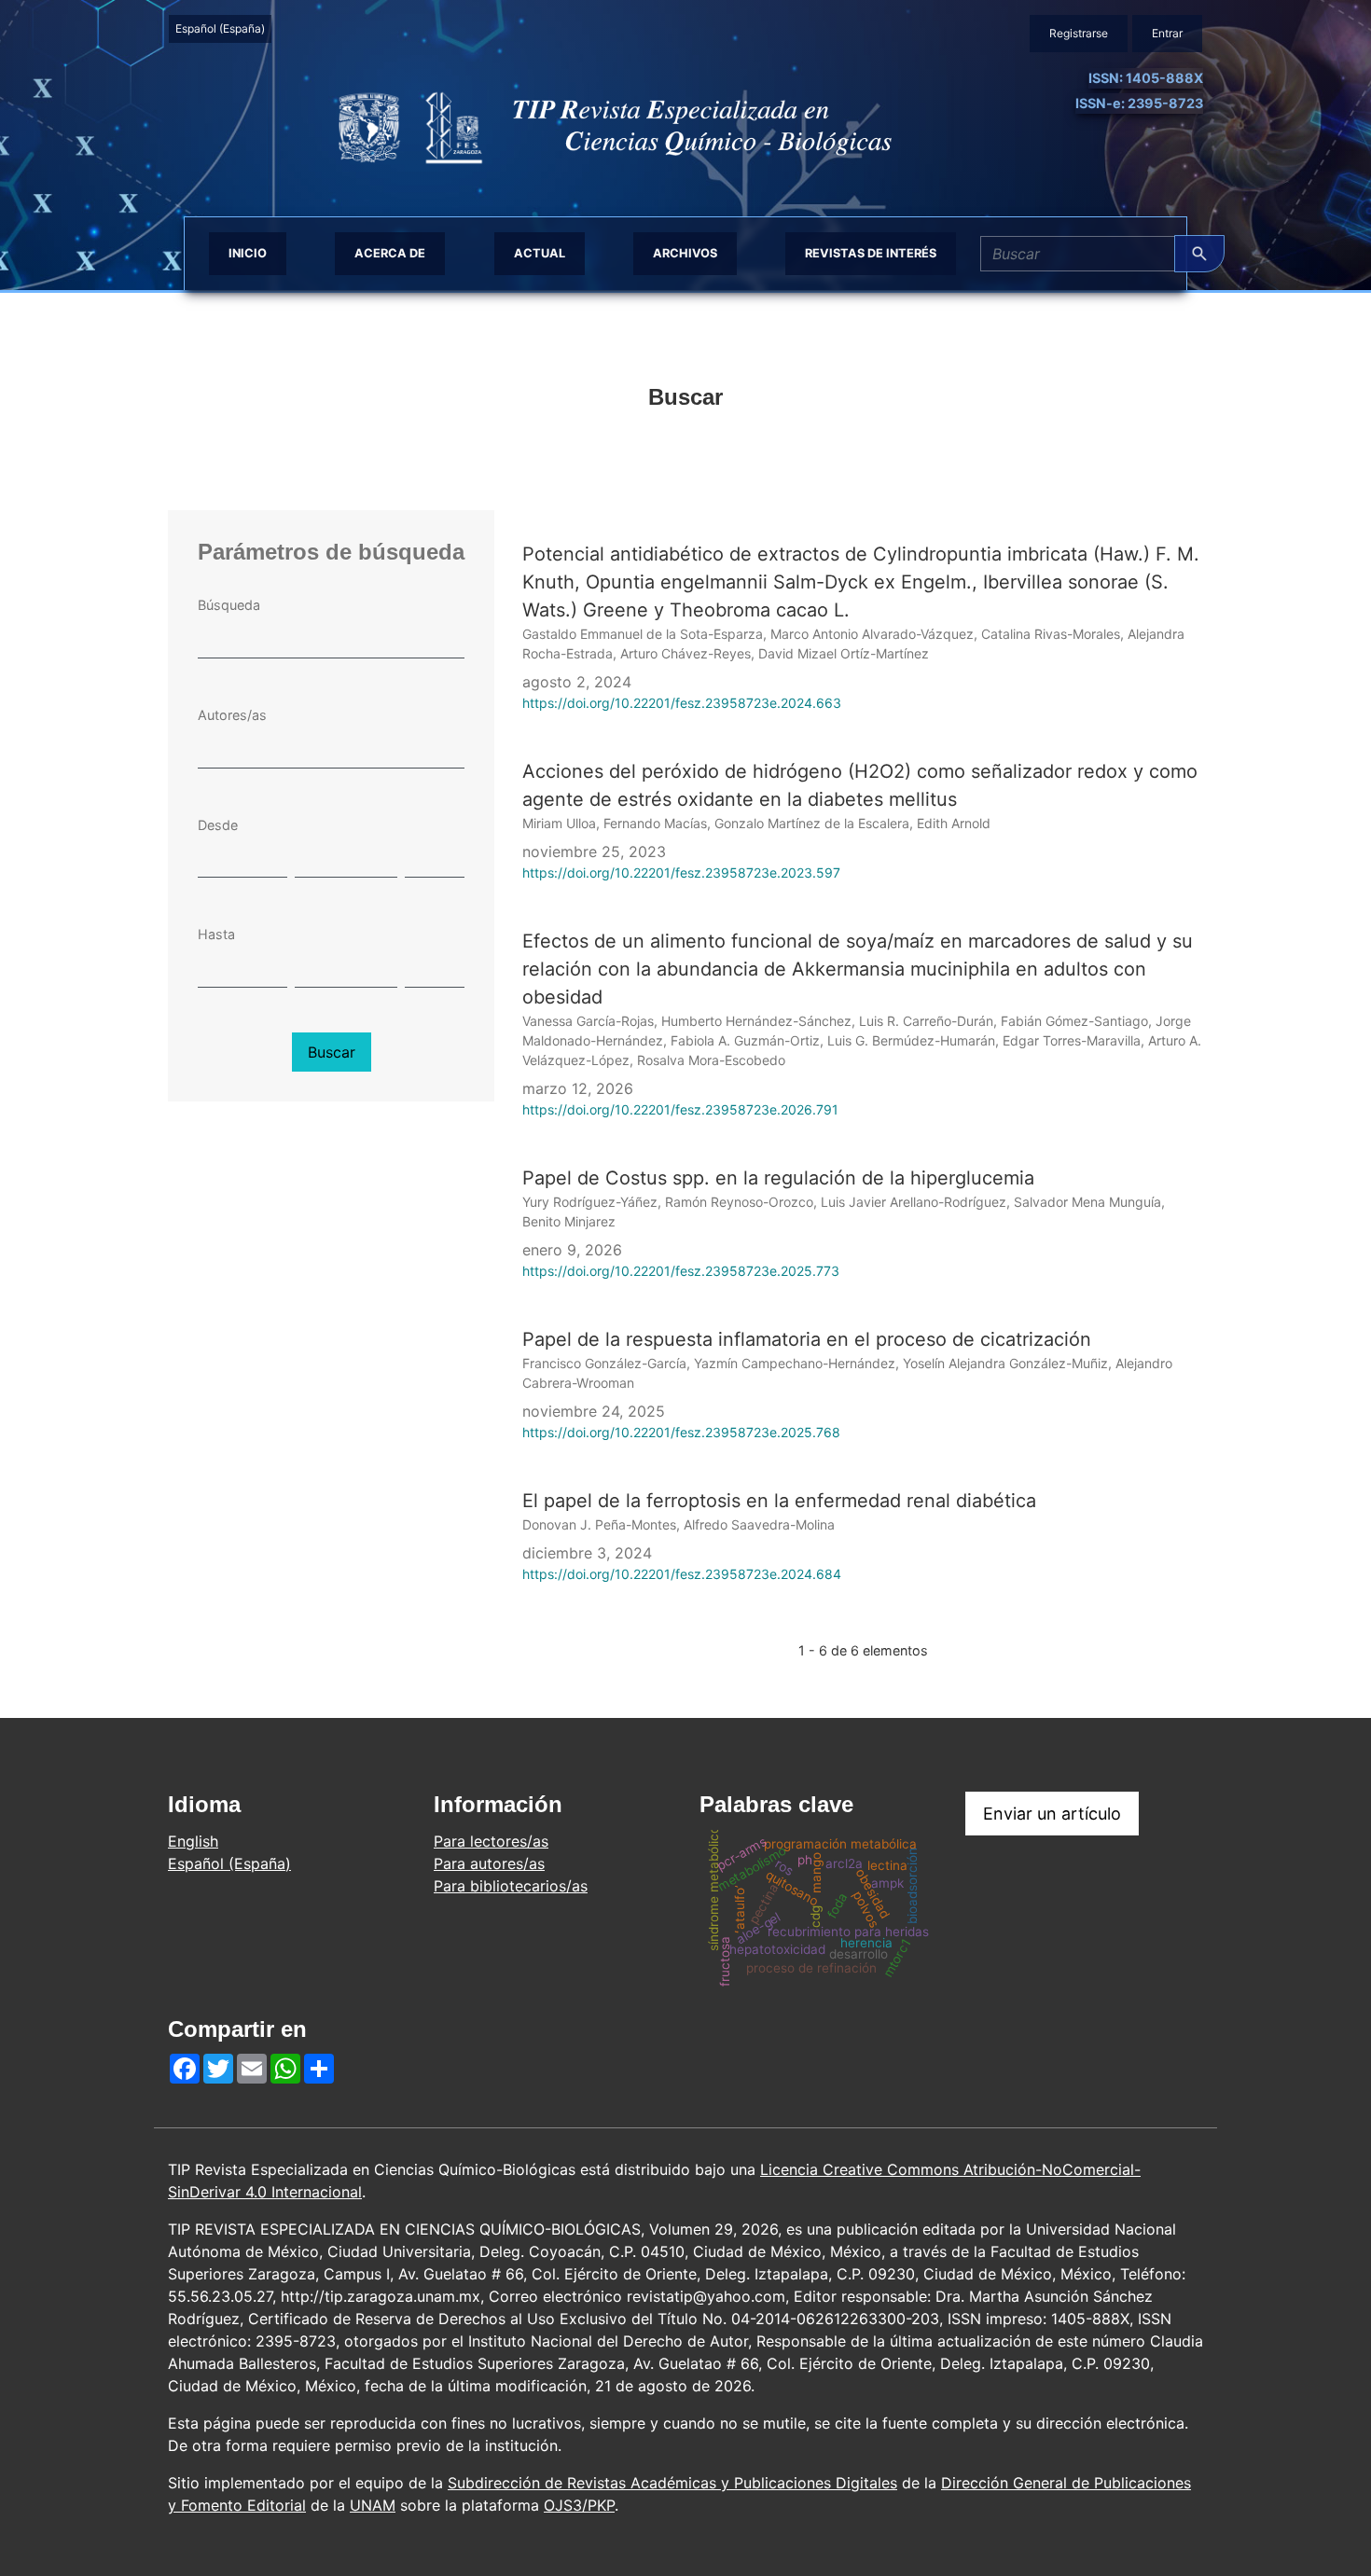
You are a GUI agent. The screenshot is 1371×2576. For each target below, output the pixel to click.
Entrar (1167, 33)
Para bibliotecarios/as (511, 1886)
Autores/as (232, 715)
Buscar (332, 1052)
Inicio (248, 253)
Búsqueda (229, 605)
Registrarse (1079, 33)
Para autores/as (489, 1863)
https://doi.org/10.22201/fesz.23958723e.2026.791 (680, 1109)
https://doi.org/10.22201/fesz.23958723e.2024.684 (682, 1574)
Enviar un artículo (1052, 1814)
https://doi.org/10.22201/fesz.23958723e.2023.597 (681, 873)
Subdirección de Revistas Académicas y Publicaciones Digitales (672, 2483)
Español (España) (223, 28)
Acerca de (390, 253)
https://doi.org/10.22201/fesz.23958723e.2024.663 (682, 703)
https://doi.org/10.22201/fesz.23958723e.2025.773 (681, 1271)
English (193, 1841)
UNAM (373, 2505)
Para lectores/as (491, 1841)
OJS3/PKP (579, 2505)
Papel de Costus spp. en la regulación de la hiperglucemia (778, 1178)
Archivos (685, 253)
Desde (218, 825)
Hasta (216, 934)
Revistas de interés (871, 253)
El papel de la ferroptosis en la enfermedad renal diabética (779, 1501)
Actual (540, 253)
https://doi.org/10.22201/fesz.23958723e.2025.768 (681, 1432)
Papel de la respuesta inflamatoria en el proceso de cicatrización (807, 1339)
